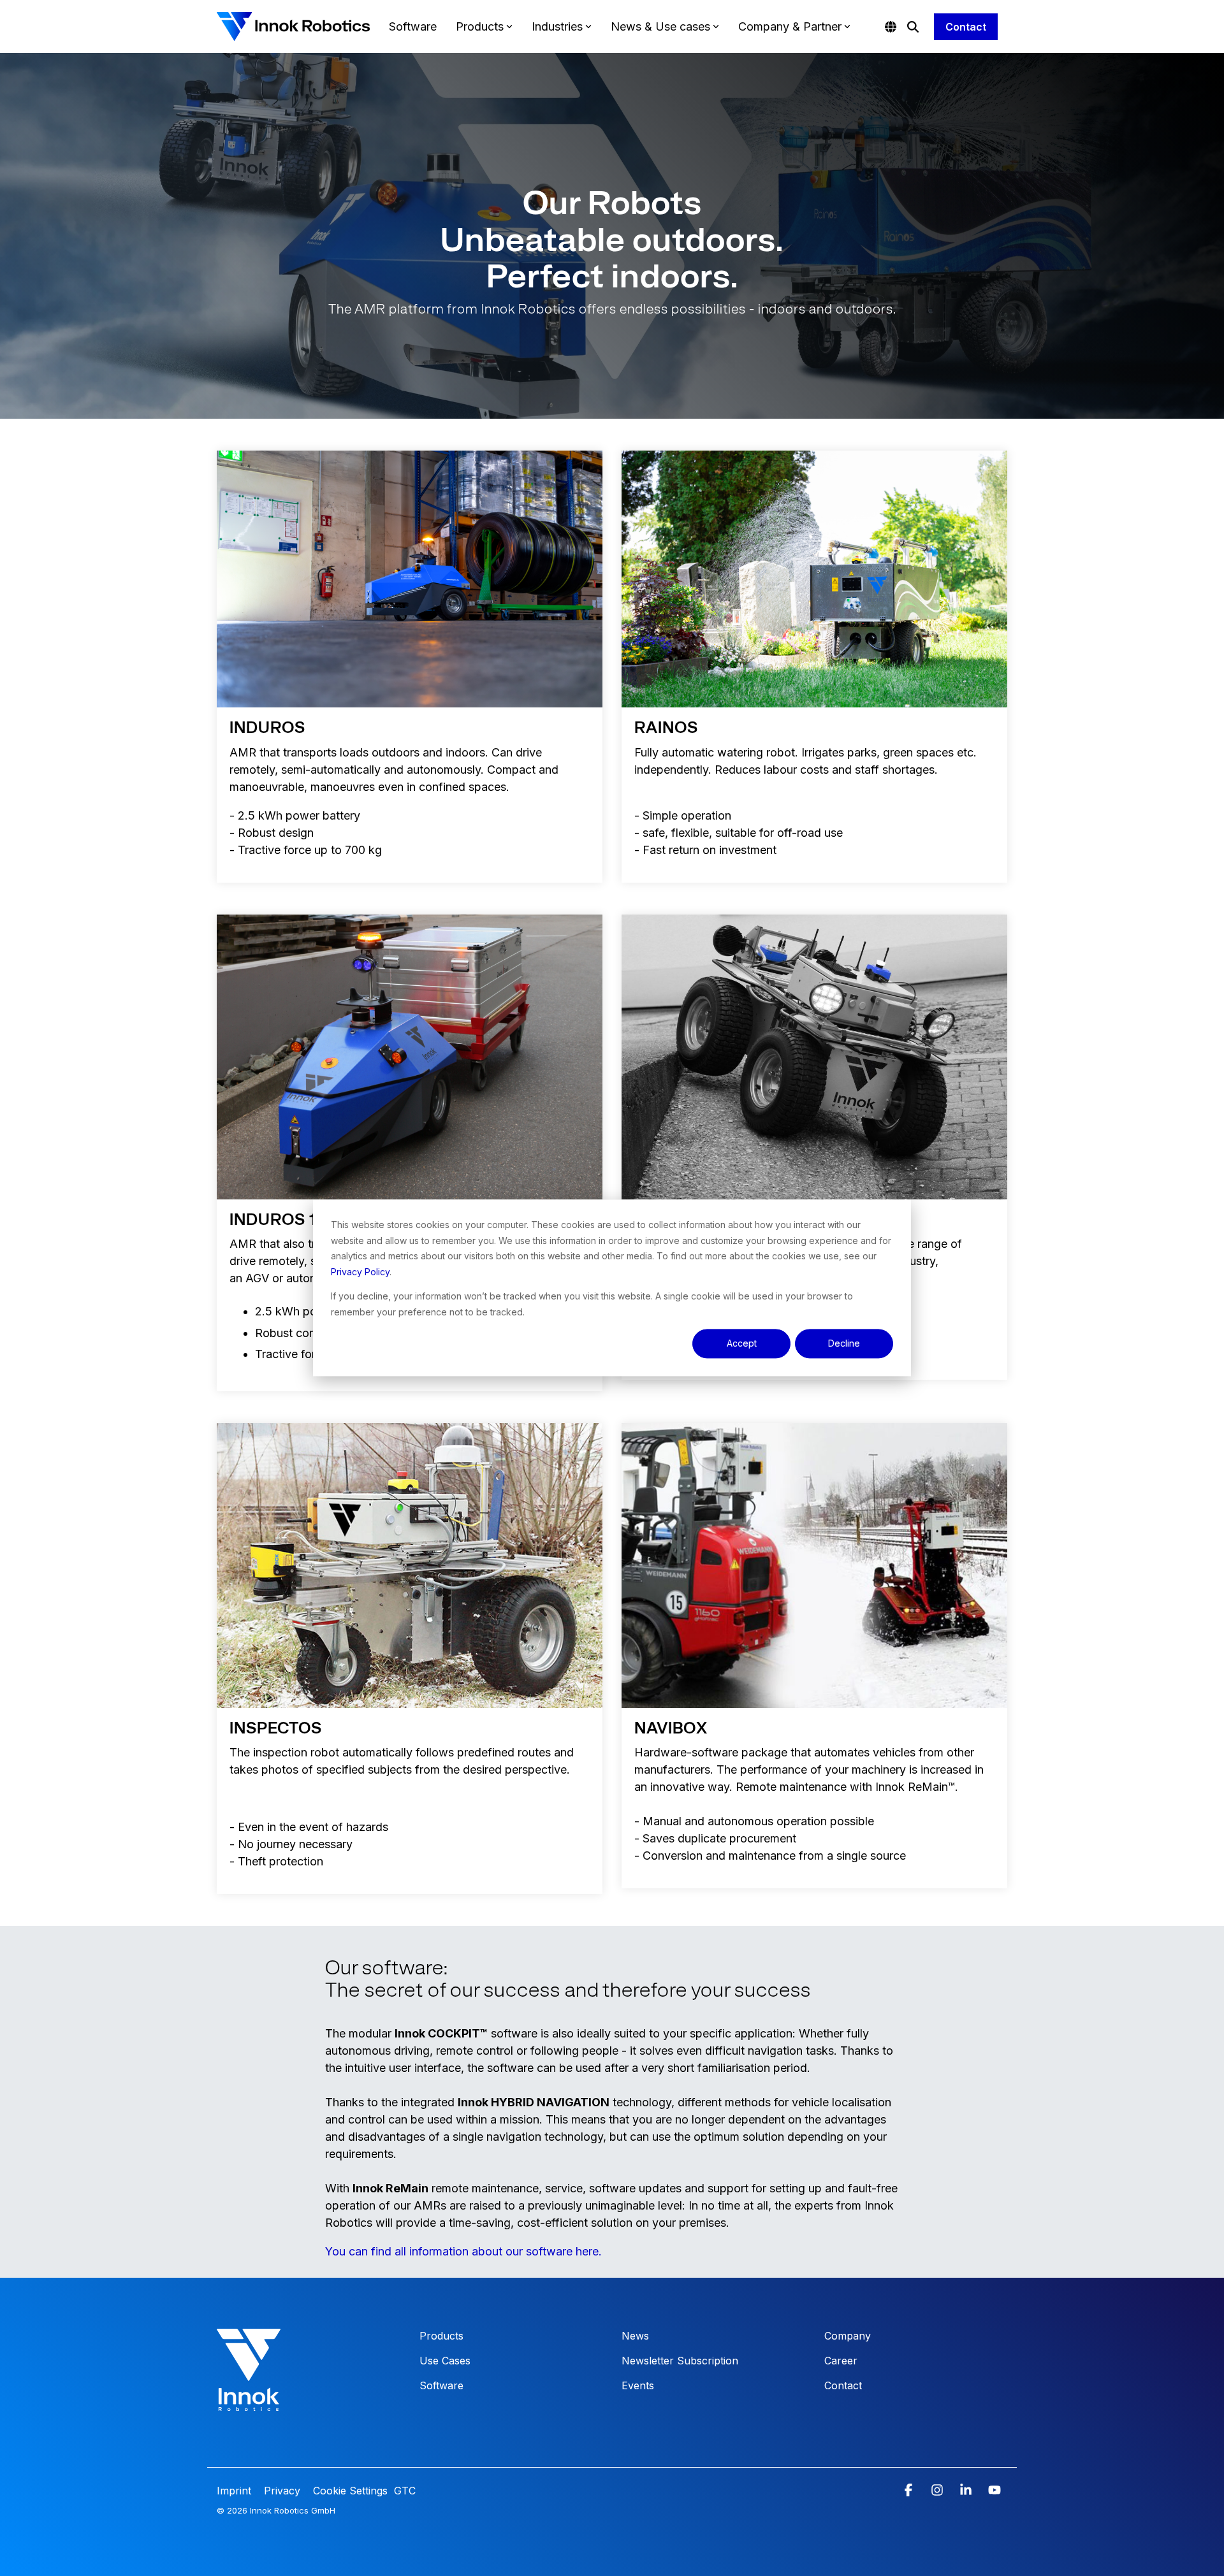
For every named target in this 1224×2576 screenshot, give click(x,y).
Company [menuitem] (848, 2336)
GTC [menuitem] (405, 2491)
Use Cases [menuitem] (445, 2361)
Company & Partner (790, 26)
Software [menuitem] (441, 2385)
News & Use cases (660, 26)
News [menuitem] (635, 2336)
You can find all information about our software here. (463, 2251)
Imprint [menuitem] (236, 2491)
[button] (910, 2491)
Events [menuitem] (638, 2385)
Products (480, 26)
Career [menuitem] (841, 2361)
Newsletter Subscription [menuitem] (680, 2361)
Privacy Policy (360, 1272)
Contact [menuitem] (843, 2385)
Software (413, 26)
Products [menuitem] (441, 2336)
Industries (557, 26)
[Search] (913, 27)
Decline (844, 1343)
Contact (966, 27)
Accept (742, 1343)
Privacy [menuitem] (280, 2491)
